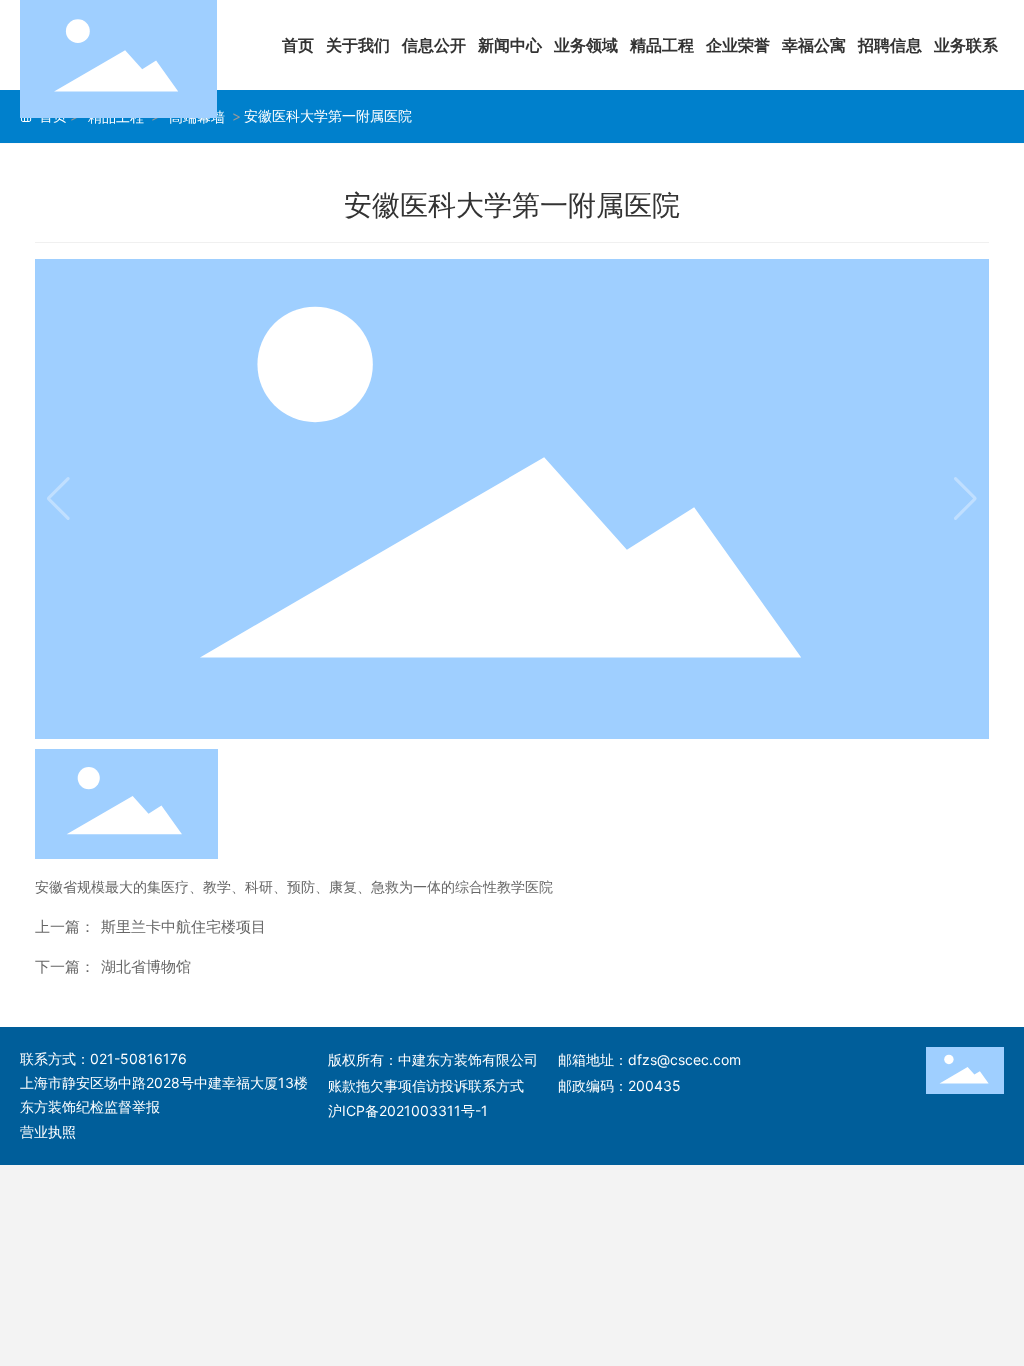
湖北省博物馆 (146, 966)
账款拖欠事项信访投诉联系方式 (426, 1085)
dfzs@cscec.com (684, 1059)
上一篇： (65, 926)
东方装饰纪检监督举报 (90, 1106)
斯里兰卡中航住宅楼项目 (183, 926)
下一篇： (65, 966)
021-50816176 (138, 1058)
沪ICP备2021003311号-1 (408, 1110)
